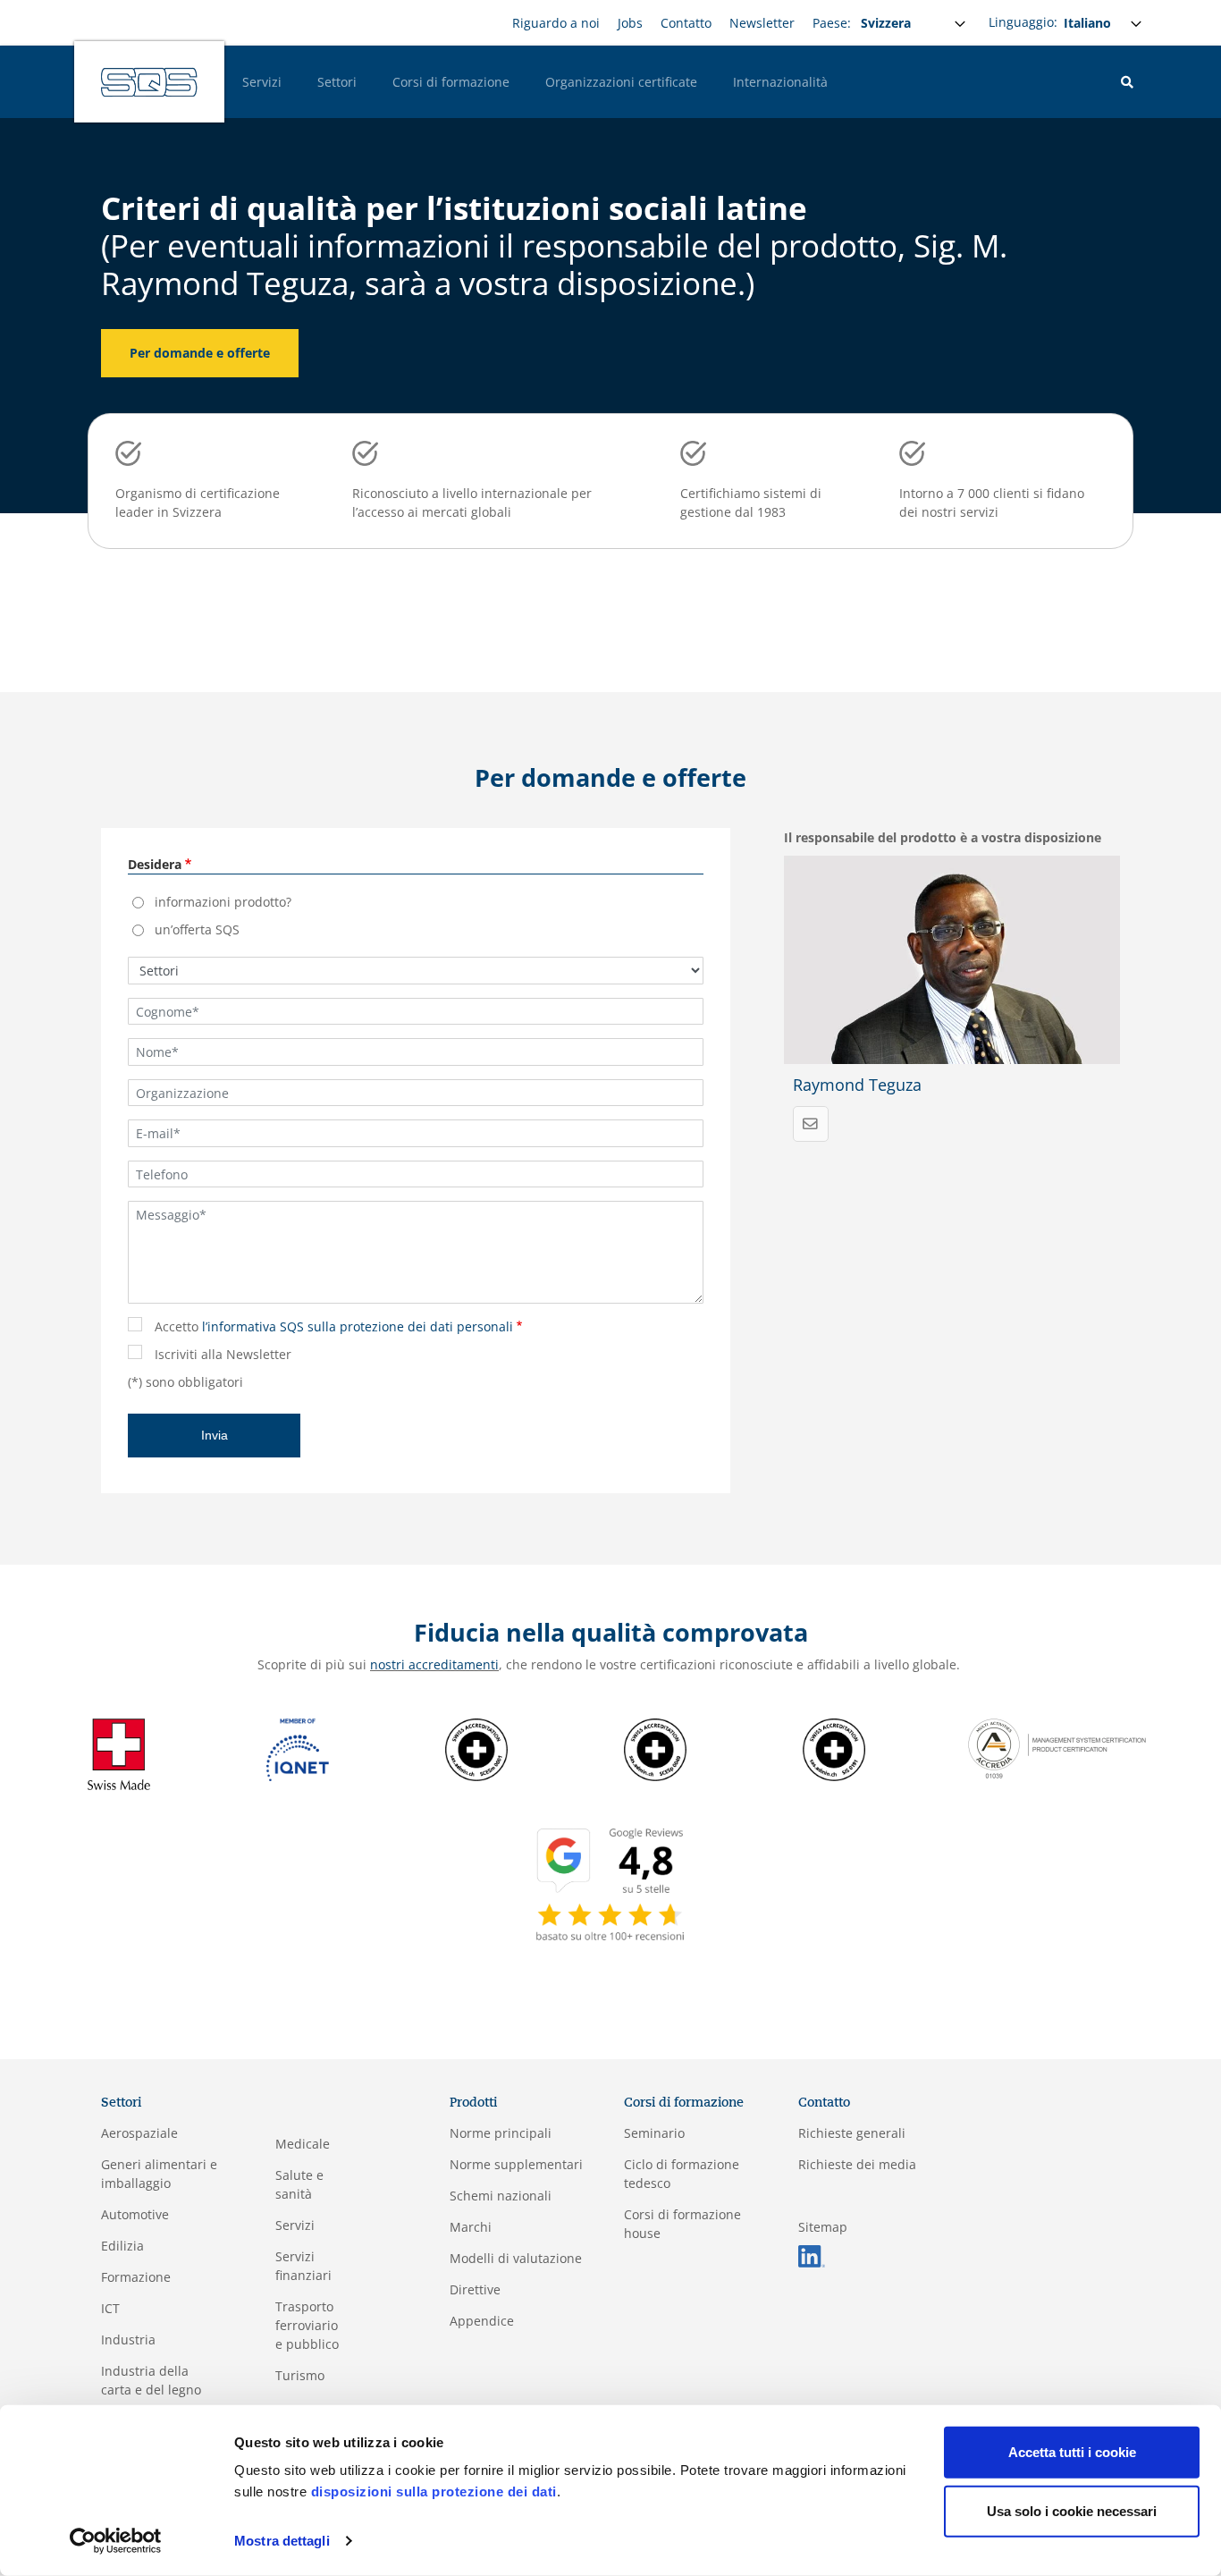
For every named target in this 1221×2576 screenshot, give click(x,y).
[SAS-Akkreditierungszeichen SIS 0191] (834, 1748)
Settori (337, 82)
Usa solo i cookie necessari (1072, 2510)
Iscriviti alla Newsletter (223, 1354)
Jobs (630, 23)
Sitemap (823, 2227)
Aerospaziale (139, 2133)
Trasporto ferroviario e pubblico (307, 2325)
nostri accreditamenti (434, 1664)
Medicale (303, 2144)
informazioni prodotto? (223, 902)
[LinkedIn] (812, 2255)
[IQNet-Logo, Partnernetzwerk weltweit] (298, 1748)
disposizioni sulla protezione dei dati (434, 2492)
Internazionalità (780, 82)
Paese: (832, 23)
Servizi (262, 82)
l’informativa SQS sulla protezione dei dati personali (358, 1326)
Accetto (334, 1326)
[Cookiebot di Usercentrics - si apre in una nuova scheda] (116, 2541)
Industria (128, 2340)
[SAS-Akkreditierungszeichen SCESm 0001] (476, 1748)
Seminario (654, 2133)
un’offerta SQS (197, 929)
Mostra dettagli (282, 2541)
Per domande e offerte (200, 353)
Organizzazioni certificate (621, 82)
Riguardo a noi (556, 23)
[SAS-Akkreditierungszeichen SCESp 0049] (655, 1748)
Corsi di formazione (451, 82)
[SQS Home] (149, 82)
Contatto (686, 23)
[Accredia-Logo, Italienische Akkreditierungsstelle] (1057, 1747)
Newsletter (762, 23)
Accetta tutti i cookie (1072, 2452)
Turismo (300, 2375)
